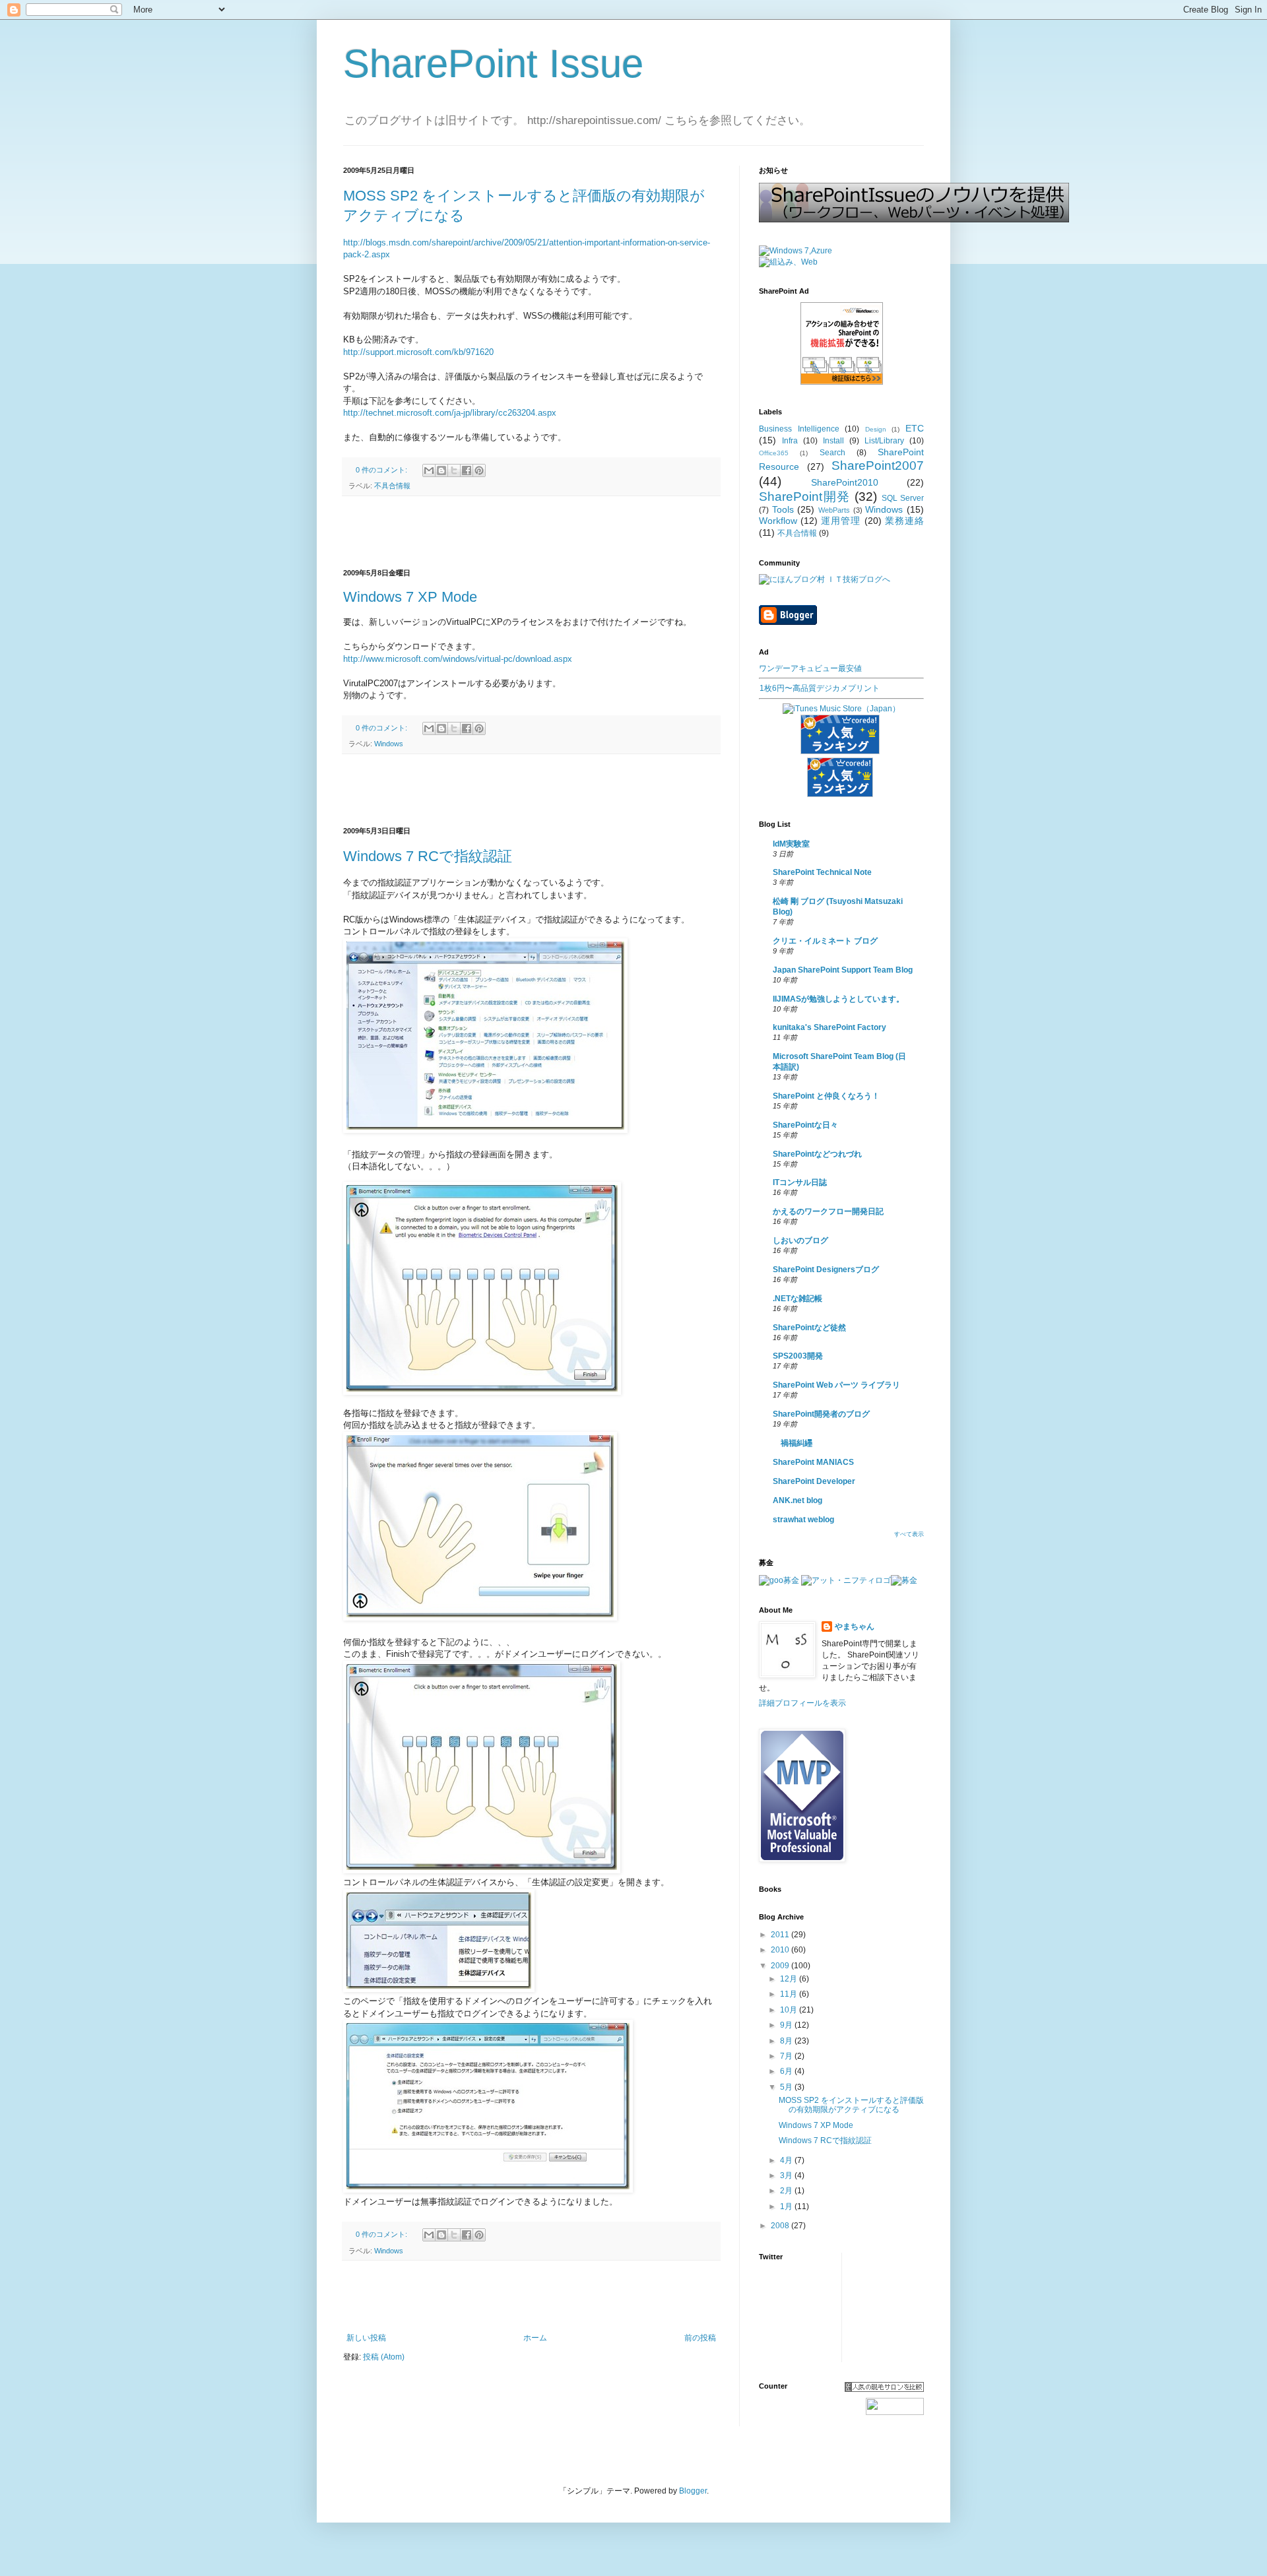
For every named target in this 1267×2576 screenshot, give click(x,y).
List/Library (884, 441)
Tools (783, 509)
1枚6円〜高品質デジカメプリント (820, 688)
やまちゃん (855, 1626)
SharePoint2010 (845, 482)
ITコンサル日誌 (800, 1182)
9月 (787, 2025)
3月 (787, 2175)
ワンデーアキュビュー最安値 (810, 668)
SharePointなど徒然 (809, 1328)
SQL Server (903, 498)
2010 (781, 1950)
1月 (787, 2206)
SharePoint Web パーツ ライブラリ (836, 1385)
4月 (787, 2160)
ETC (915, 428)
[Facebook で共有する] (467, 470)
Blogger (693, 2491)
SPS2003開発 (798, 1356)
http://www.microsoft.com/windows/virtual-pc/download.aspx (458, 659)
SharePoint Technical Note (822, 872)
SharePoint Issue (493, 64)
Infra (790, 441)
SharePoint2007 (878, 466)
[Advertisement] (531, 532)
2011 (781, 1935)
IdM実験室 (791, 844)
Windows (389, 744)
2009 (781, 1966)
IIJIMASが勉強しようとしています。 (838, 999)
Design (876, 429)
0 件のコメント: (382, 470)
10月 (790, 2010)
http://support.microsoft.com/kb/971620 (418, 352)
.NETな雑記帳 (797, 1299)
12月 (790, 1979)
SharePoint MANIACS (813, 1462)
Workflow (778, 521)
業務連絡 (904, 521)
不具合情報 (392, 486)
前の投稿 (700, 2338)
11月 (790, 1994)
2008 (781, 2226)
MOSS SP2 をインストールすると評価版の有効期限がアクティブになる (851, 2105)
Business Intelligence (799, 429)
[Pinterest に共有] (479, 470)
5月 (787, 2087)
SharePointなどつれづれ (817, 1154)
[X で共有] (454, 470)
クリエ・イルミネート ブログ (825, 941)
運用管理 (841, 521)
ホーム (535, 2338)
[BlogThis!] (441, 470)
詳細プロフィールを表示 (802, 1703)
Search (832, 453)
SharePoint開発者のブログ (821, 1414)
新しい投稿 (366, 2338)
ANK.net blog (797, 1500)
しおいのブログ (800, 1240)
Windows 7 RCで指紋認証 (428, 856)
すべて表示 (909, 1534)
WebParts (834, 510)
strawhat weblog (803, 1520)
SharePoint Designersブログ (826, 1270)
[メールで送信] (429, 470)
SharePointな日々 (805, 1125)
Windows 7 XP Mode (410, 597)
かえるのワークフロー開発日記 (828, 1211)
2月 (787, 2191)
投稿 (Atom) (384, 2357)
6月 (787, 2071)
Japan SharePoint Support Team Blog (843, 970)
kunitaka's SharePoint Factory (829, 1027)
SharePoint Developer (814, 1481)
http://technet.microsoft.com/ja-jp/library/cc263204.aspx (450, 413)
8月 (787, 2041)
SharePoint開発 (805, 497)
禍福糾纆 (793, 1443)
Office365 (774, 453)
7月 (787, 2056)
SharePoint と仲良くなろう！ (826, 1096)
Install (833, 441)
